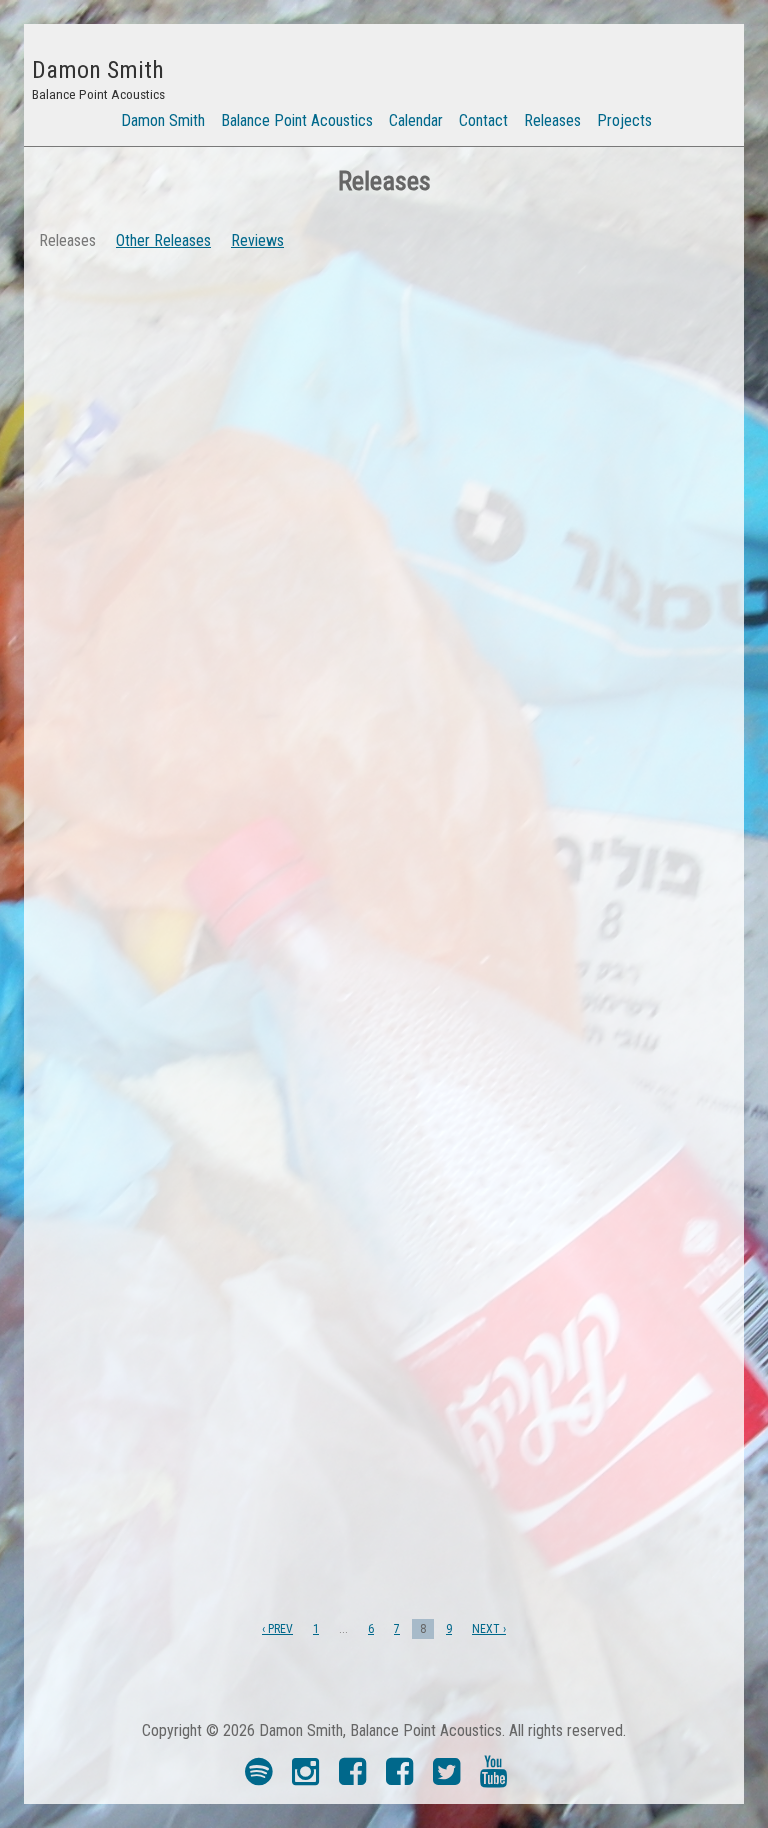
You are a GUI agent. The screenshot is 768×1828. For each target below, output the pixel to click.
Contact (483, 120)
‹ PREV (277, 1629)
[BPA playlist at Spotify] (258, 1777)
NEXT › (489, 1629)
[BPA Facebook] (352, 1777)
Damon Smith (163, 120)
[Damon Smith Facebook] (399, 1777)
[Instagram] (305, 1777)
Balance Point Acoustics (297, 120)
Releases (552, 120)
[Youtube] (493, 1777)
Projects (624, 120)
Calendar (416, 120)
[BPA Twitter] (446, 1777)
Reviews (257, 240)
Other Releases (163, 240)
